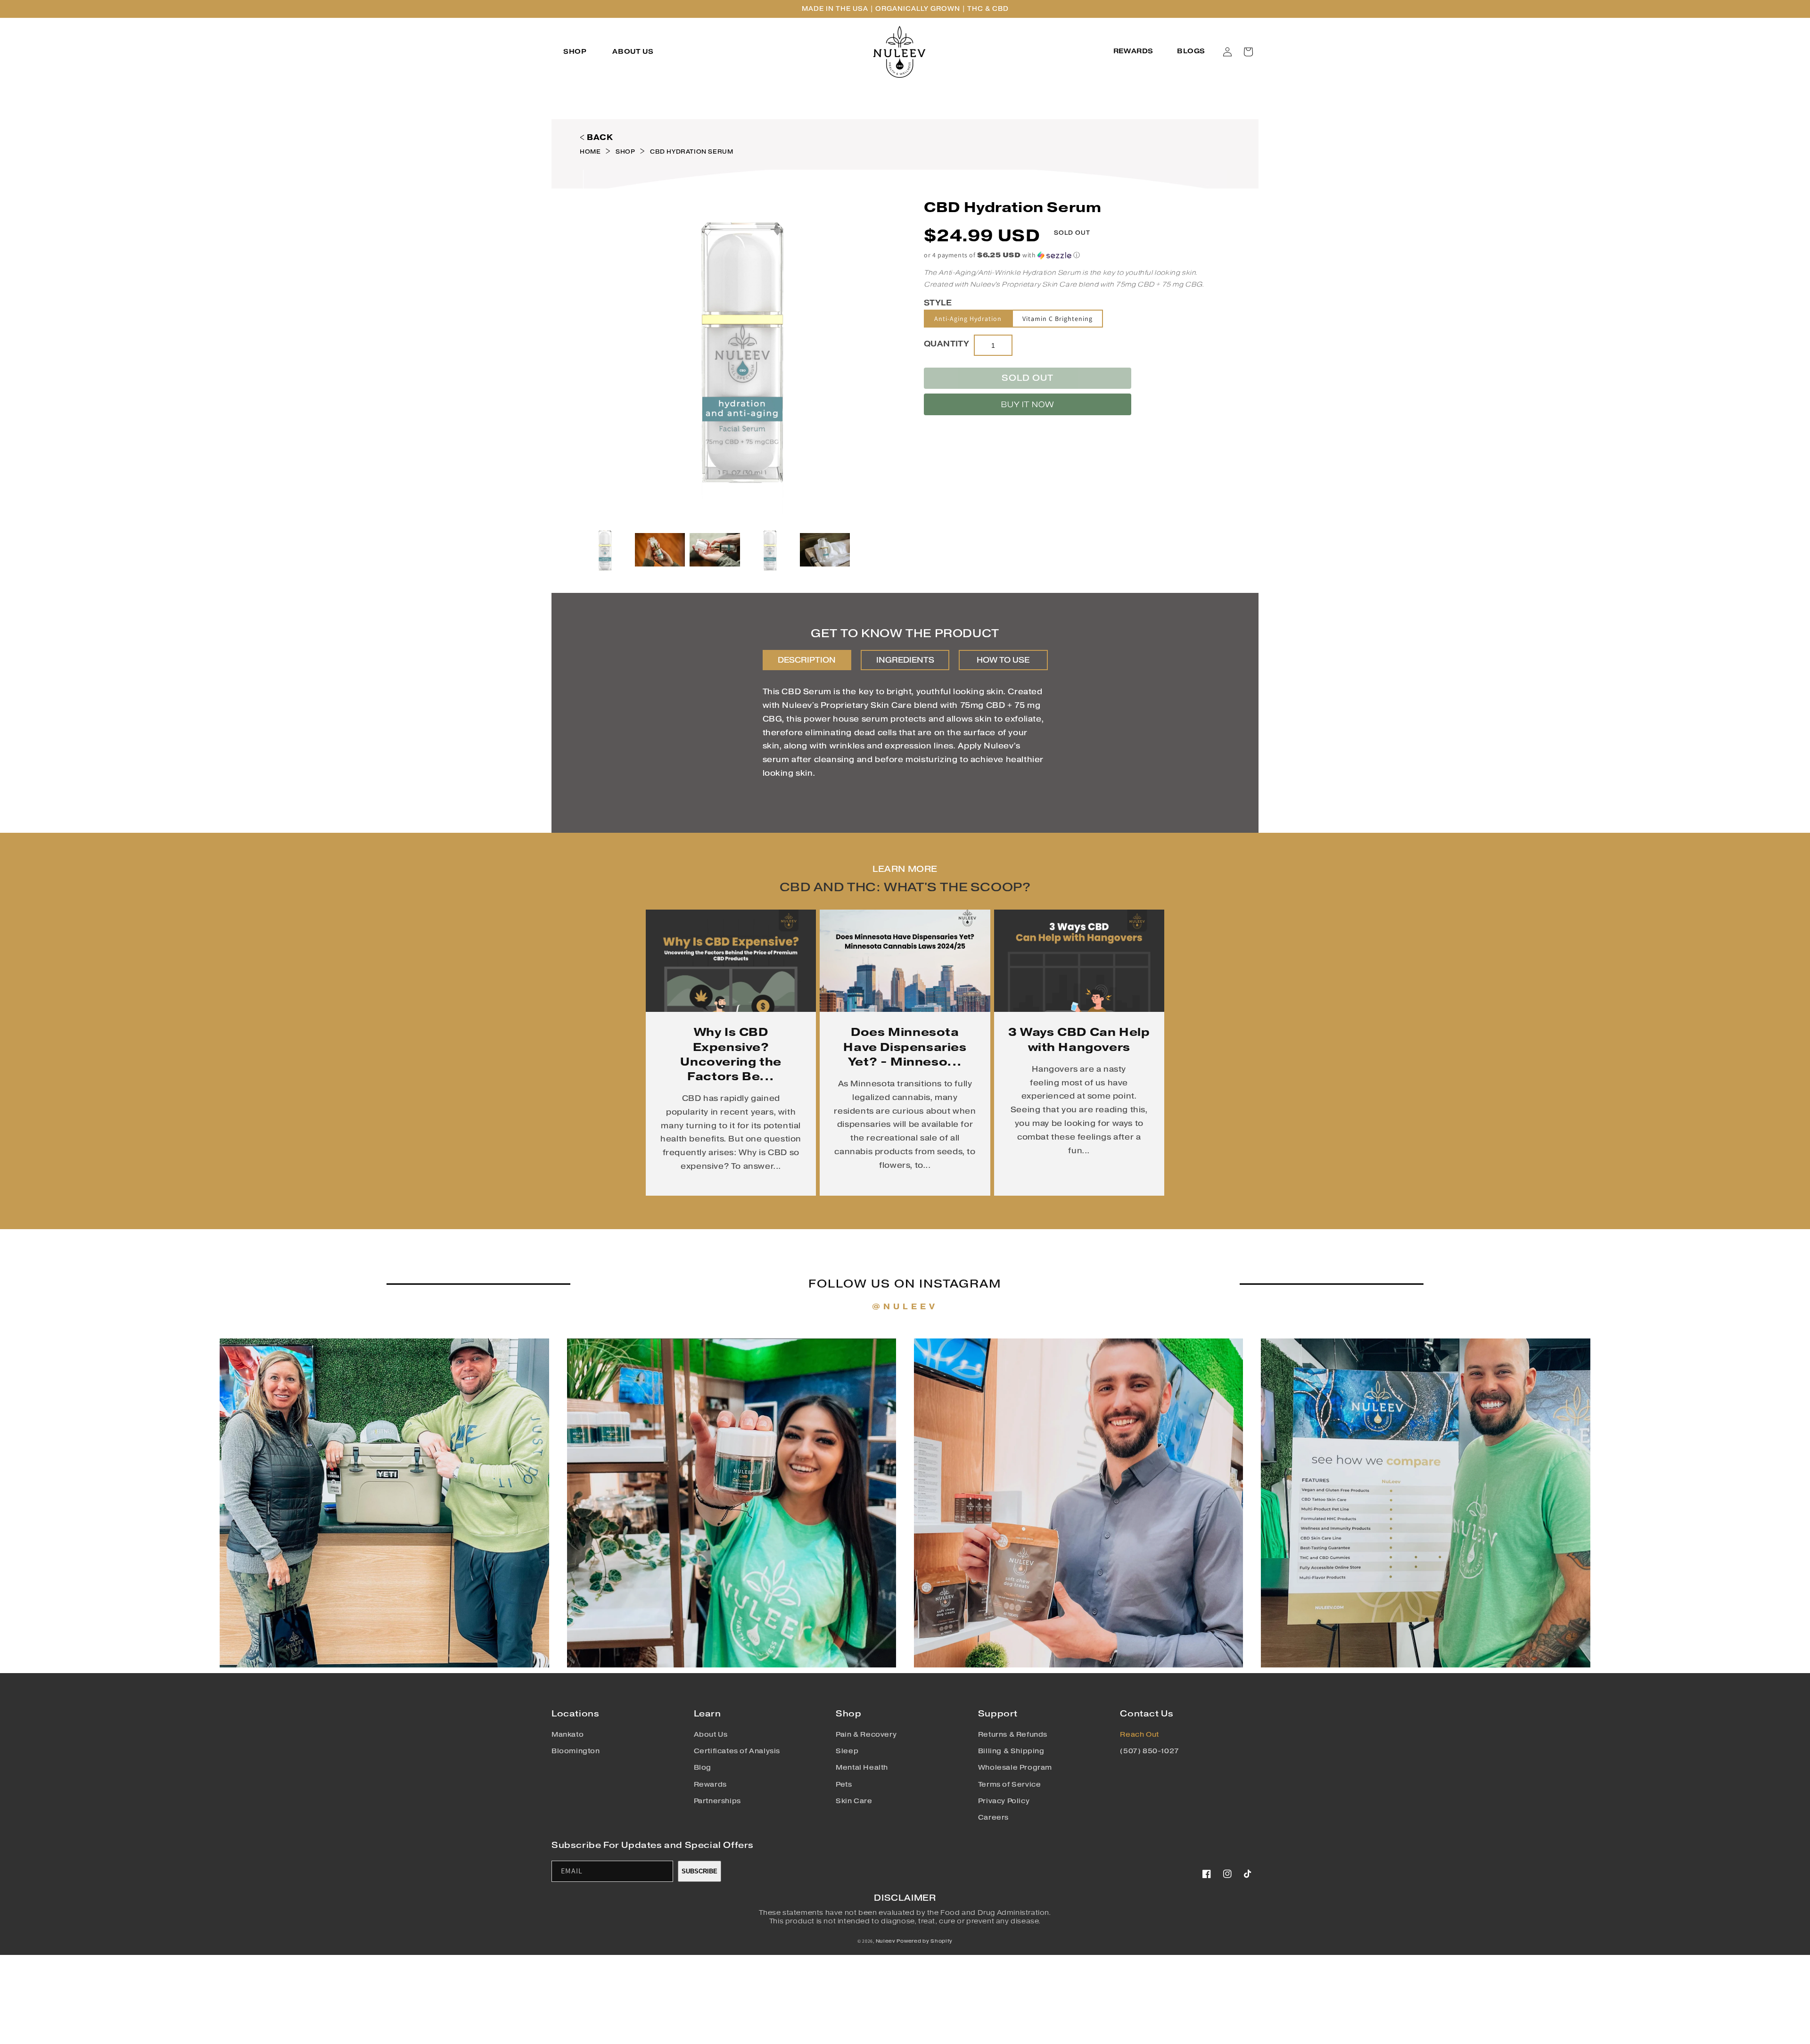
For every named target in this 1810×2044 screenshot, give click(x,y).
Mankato (568, 1735)
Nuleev (886, 1941)
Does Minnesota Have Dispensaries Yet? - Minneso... (905, 1047)
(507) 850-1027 (1149, 1751)
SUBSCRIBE (699, 1871)
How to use (1003, 660)
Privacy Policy (1004, 1801)
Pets (844, 1785)
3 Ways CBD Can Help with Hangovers (1079, 1039)
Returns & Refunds (1013, 1735)
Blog (703, 1768)
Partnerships (717, 1801)
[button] (576, 52)
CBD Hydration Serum (691, 152)
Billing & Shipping (1011, 1751)
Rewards (710, 1785)
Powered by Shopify (925, 1941)
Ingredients (905, 660)
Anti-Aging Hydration (968, 319)
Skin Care (854, 1801)
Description (807, 660)
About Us (711, 1735)
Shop (625, 152)
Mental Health (862, 1768)
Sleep (847, 1751)
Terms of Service (1010, 1785)
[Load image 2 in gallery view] (660, 550)
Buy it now (1028, 405)
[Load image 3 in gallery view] (715, 550)
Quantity (946, 344)
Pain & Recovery (866, 1735)
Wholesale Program (1015, 1768)
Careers (993, 1818)
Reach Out (1139, 1735)
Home (590, 152)
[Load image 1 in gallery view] (605, 550)
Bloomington (576, 1751)
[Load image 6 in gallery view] (825, 550)
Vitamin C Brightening (1057, 319)
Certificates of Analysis (737, 1751)
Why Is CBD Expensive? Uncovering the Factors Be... (731, 1054)
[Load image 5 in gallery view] (770, 550)
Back (600, 137)
